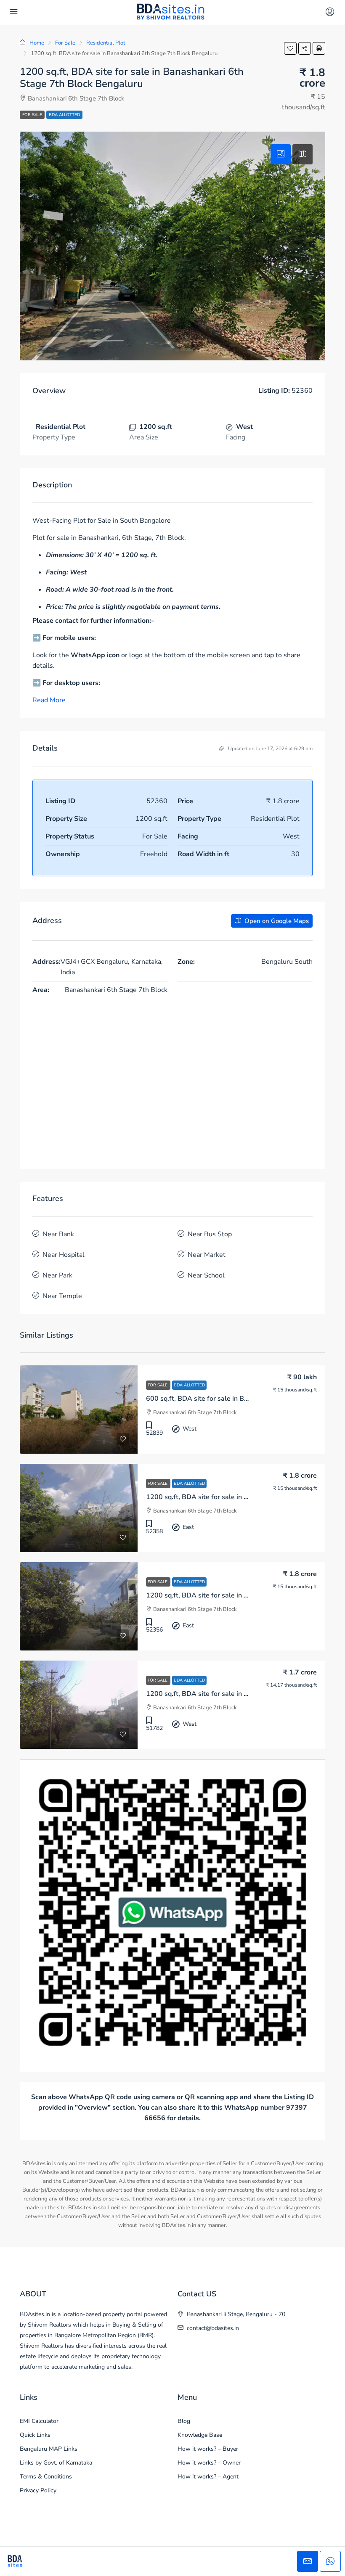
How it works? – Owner (209, 2463)
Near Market (207, 1255)
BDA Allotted (64, 115)
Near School (206, 1275)
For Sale (65, 43)
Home (37, 43)
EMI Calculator (39, 2421)
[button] (290, 48)
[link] (79, 1410)
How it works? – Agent (208, 2477)
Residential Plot (106, 43)
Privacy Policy (38, 2490)
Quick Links (35, 2435)
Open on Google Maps (276, 921)
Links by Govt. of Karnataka (56, 2463)
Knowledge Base (200, 2435)
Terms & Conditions (46, 2477)
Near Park (57, 1275)
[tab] (281, 154)
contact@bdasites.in (213, 2328)
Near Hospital (64, 1255)
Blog (184, 2421)
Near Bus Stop (210, 1234)
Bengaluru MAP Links (49, 2449)
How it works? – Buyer (208, 2449)
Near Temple (62, 1296)
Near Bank (58, 1234)
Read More (49, 700)
